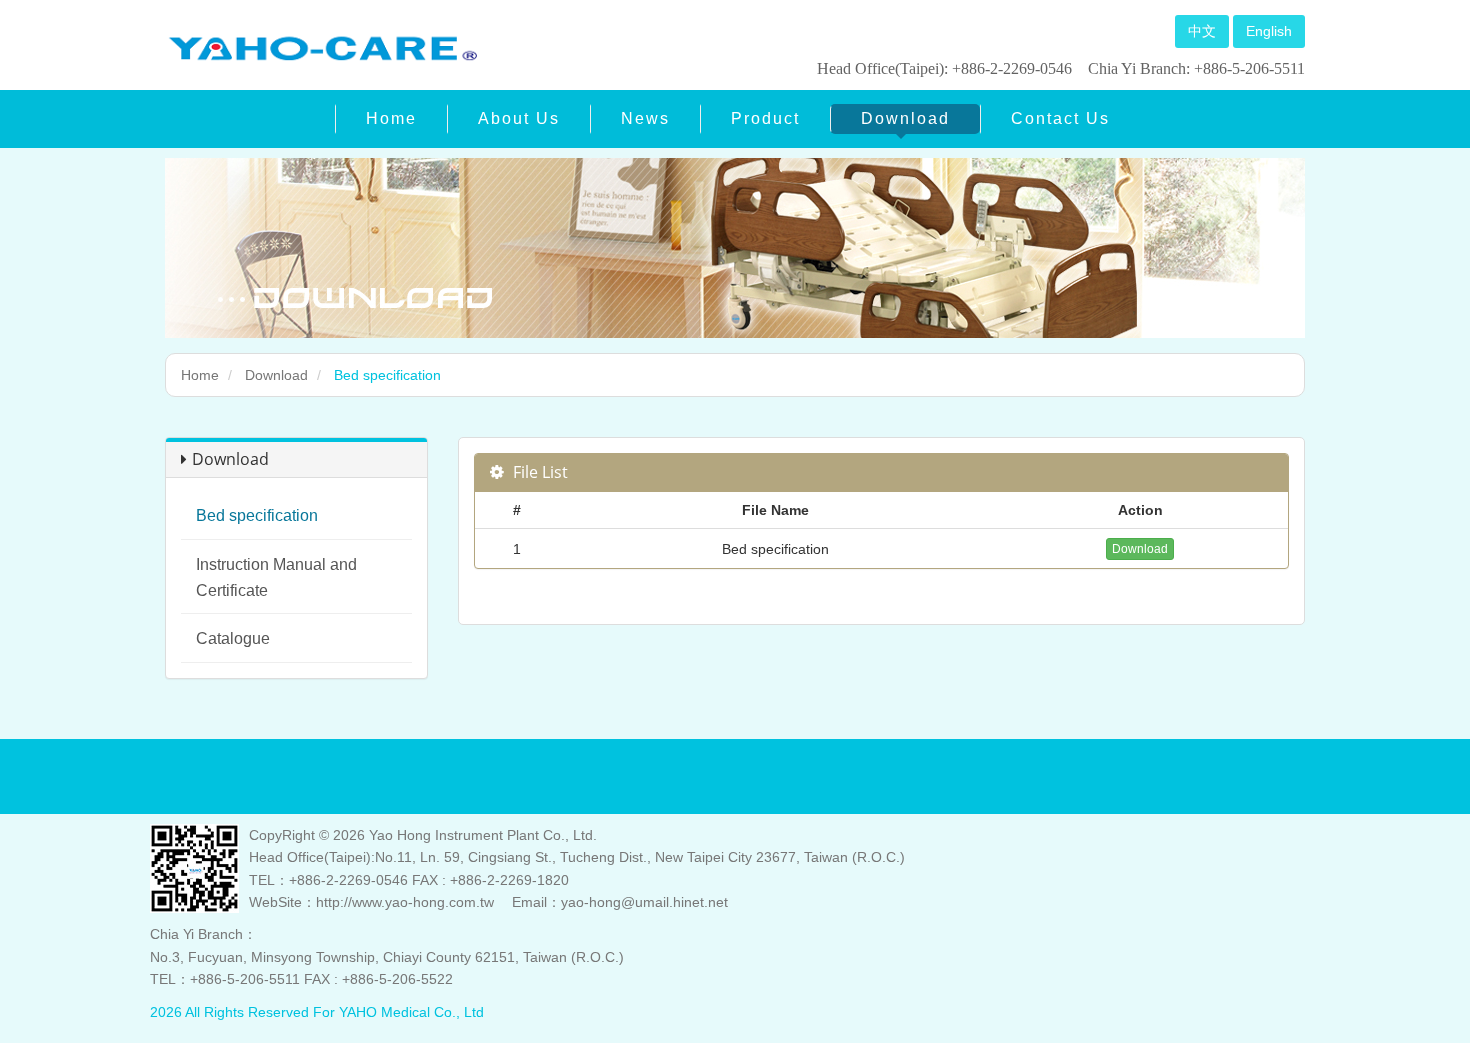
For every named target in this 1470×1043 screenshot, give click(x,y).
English (1269, 31)
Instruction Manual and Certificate (276, 577)
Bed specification (257, 515)
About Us (519, 118)
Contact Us (1060, 118)
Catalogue (233, 638)
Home (391, 118)
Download (905, 118)
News (645, 118)
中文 (1202, 31)
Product (765, 118)
